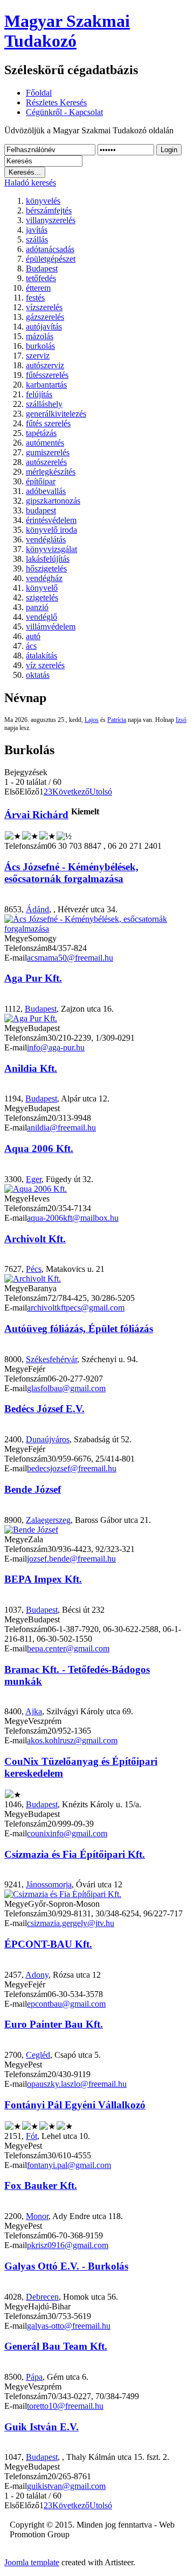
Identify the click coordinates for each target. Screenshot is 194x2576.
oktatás (38, 675)
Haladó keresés (30, 183)
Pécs (34, 1269)
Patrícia (117, 720)
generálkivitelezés (56, 414)
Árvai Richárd (36, 815)
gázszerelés (45, 317)
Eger (34, 1179)
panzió (37, 607)
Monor (37, 2216)
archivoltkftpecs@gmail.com (76, 1308)
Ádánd (37, 909)
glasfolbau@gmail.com (66, 1388)
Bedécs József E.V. (44, 1409)
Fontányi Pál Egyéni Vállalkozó (75, 2105)
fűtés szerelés (48, 423)
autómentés (45, 443)
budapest (41, 510)
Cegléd (38, 2055)
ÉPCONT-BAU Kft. (48, 1944)
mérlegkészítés (51, 472)
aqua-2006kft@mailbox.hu (73, 1218)
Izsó (181, 720)
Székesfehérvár (51, 1359)
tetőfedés (41, 278)
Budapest (42, 269)
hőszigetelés (46, 568)
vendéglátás (46, 539)
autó (33, 636)
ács (31, 646)
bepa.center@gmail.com (68, 1648)
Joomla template (32, 2562)
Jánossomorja (49, 1884)
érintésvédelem (51, 520)
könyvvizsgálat (51, 549)
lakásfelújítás (48, 559)
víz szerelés (45, 665)
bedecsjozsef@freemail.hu (72, 1468)
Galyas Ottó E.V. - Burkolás (66, 2266)
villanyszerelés (51, 220)
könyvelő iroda (51, 530)
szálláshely (44, 404)
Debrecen (42, 2297)
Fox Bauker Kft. (41, 2185)
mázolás (40, 336)
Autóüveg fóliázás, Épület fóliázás (79, 1329)
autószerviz (45, 365)
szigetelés (42, 598)
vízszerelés (44, 307)
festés (35, 298)
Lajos (92, 720)
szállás (37, 239)
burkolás (40, 346)
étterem (38, 288)
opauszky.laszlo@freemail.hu (77, 2084)
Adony (37, 1975)
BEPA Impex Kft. (43, 1579)
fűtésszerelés (47, 375)
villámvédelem (51, 627)
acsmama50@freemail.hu (70, 958)
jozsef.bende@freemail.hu (71, 1559)
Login (169, 150)
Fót (32, 2136)
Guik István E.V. (41, 2427)
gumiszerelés (48, 452)
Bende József (33, 1489)
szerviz (38, 356)
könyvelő (42, 588)
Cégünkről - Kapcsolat (64, 112)
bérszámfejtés (49, 210)
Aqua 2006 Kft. (39, 1149)
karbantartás (46, 385)
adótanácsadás (50, 249)
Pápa (34, 2377)
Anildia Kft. (31, 1068)
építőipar (41, 481)
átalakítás (41, 656)
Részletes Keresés (56, 102)
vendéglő (41, 617)
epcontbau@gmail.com (66, 2004)
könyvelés (43, 201)
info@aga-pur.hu (56, 1047)
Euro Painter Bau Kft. (54, 2024)
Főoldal (39, 93)
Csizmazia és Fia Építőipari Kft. (75, 1854)
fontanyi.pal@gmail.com (69, 2165)
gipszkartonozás (53, 501)
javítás (37, 230)
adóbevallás (46, 491)
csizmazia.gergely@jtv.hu (71, 1923)
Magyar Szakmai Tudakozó (67, 31)
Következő (71, 792)
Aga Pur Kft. (33, 978)
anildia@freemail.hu (61, 1128)
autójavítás (44, 327)
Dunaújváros (48, 1439)
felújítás (39, 394)
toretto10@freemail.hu (65, 2406)
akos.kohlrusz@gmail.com (72, 1740)
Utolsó (101, 792)
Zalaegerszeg (48, 1520)
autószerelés (46, 462)
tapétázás (41, 433)
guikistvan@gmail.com (66, 2486)
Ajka (34, 1711)
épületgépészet (51, 259)
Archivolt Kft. (35, 1239)
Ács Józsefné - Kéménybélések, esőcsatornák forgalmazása (71, 873)
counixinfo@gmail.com (67, 1833)
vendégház (44, 578)
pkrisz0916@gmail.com (68, 2245)
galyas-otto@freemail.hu (69, 2326)
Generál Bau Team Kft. (56, 2346)
